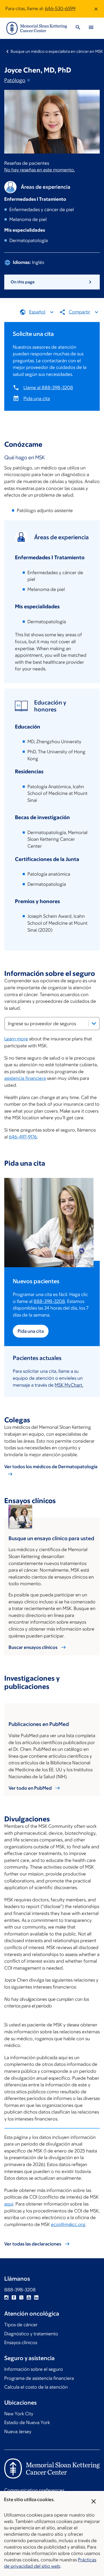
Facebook (14, 2297)
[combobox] (52, 1024)
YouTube (29, 2297)
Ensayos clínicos (21, 2342)
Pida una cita (37, 399)
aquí (9, 2204)
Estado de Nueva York (27, 2422)
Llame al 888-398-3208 (48, 388)
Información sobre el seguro (34, 2369)
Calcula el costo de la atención (36, 2387)
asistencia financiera (25, 1078)
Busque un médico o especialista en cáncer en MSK (57, 51)
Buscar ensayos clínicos (33, 1647)
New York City (19, 2414)
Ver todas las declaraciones (33, 2244)
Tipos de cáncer (21, 2325)
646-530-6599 (60, 9)
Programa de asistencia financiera (39, 2378)
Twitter (21, 2297)
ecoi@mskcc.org (68, 2224)
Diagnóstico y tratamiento (31, 2334)
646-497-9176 (23, 1137)
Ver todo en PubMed (30, 1788)
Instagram (6, 2297)
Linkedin (36, 2297)
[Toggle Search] (78, 28)
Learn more (16, 1039)
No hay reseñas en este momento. (40, 170)
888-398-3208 (49, 1301)
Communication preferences (34, 2490)
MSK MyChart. (69, 1385)
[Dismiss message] (96, 9)
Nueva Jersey (18, 2432)
